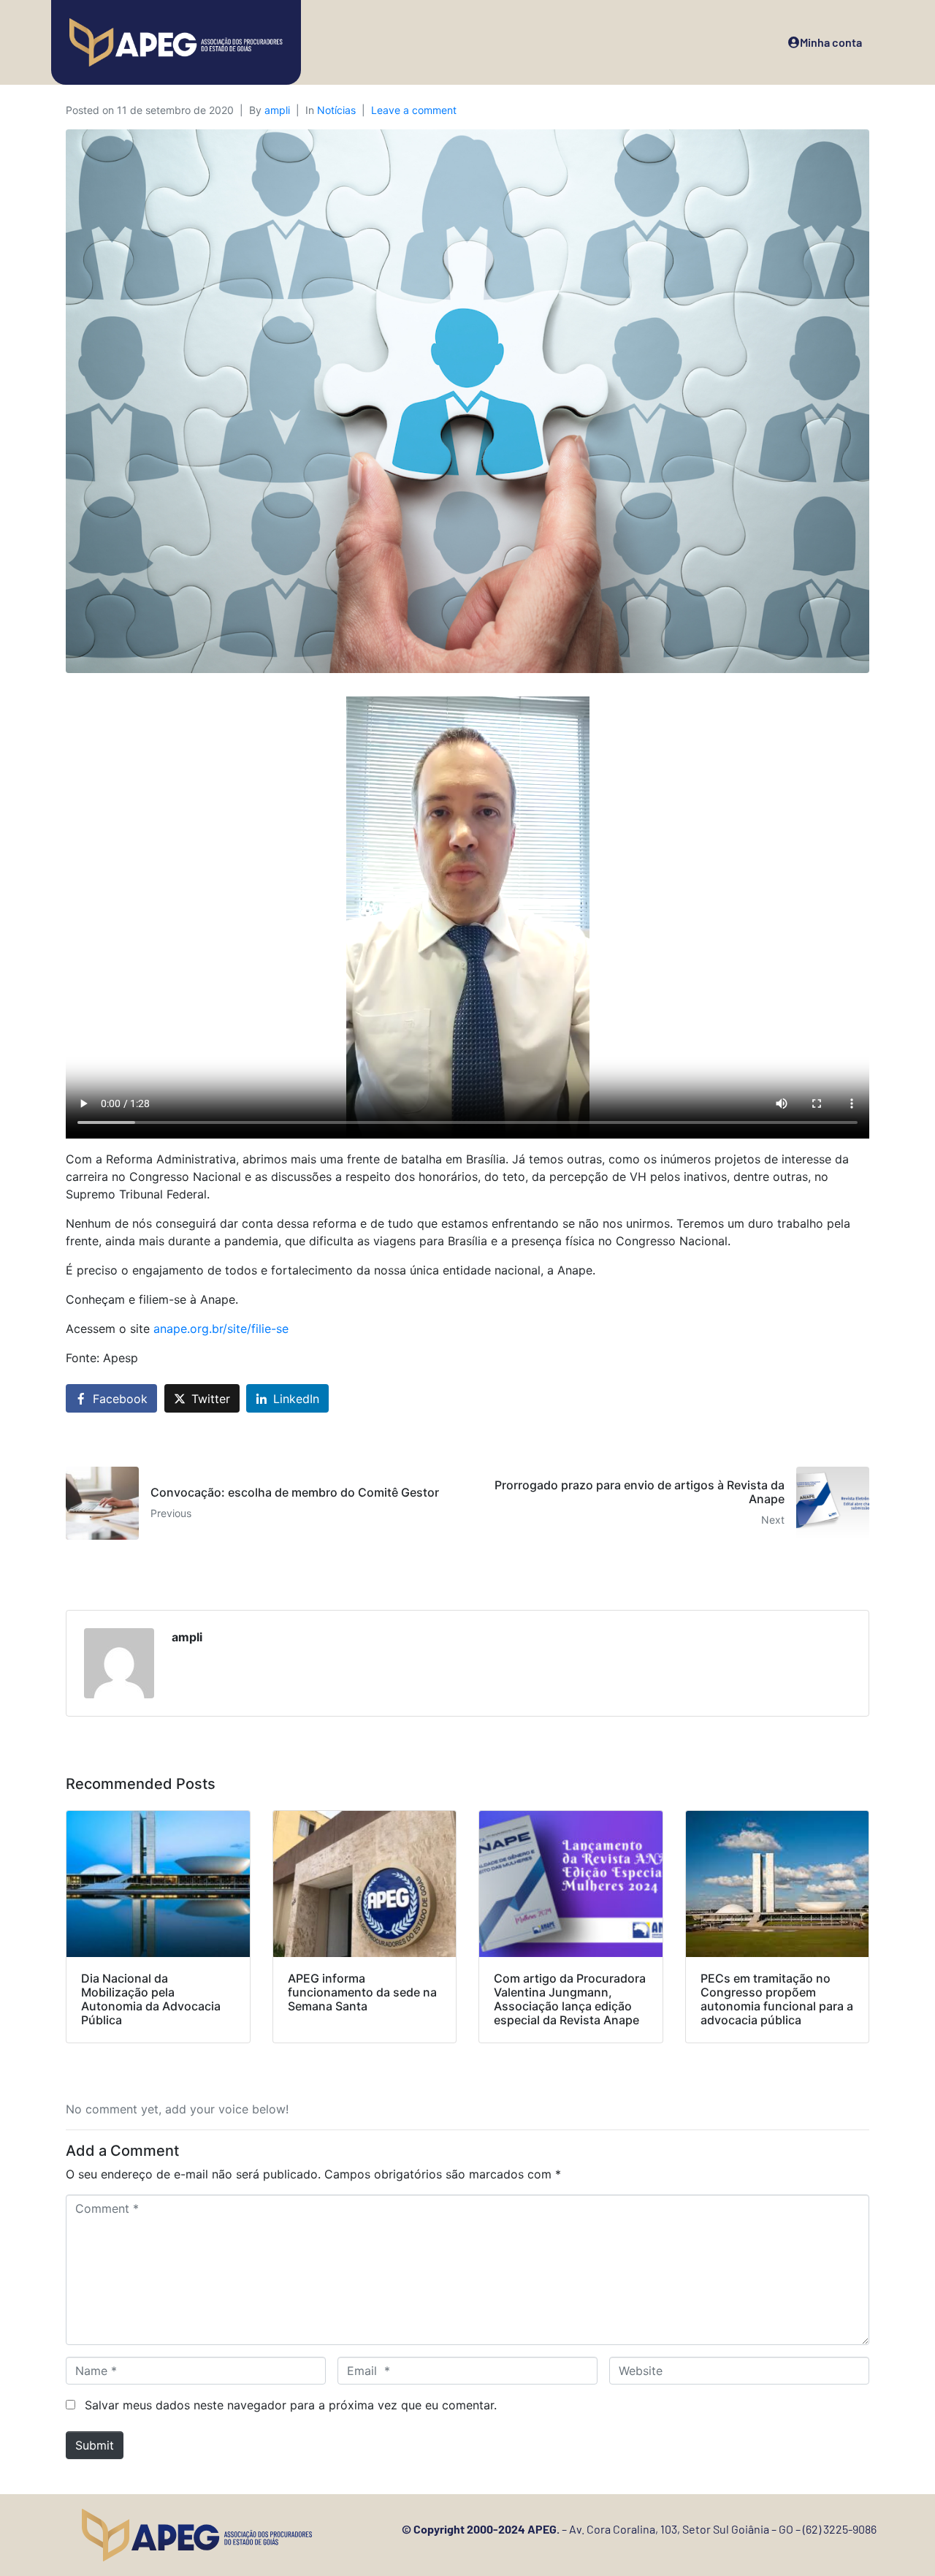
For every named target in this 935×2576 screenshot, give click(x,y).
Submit (95, 2445)
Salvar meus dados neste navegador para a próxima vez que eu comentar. (291, 2405)
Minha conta (831, 42)
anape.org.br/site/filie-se (221, 1329)
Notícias (336, 110)
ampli (277, 110)
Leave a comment (414, 110)
